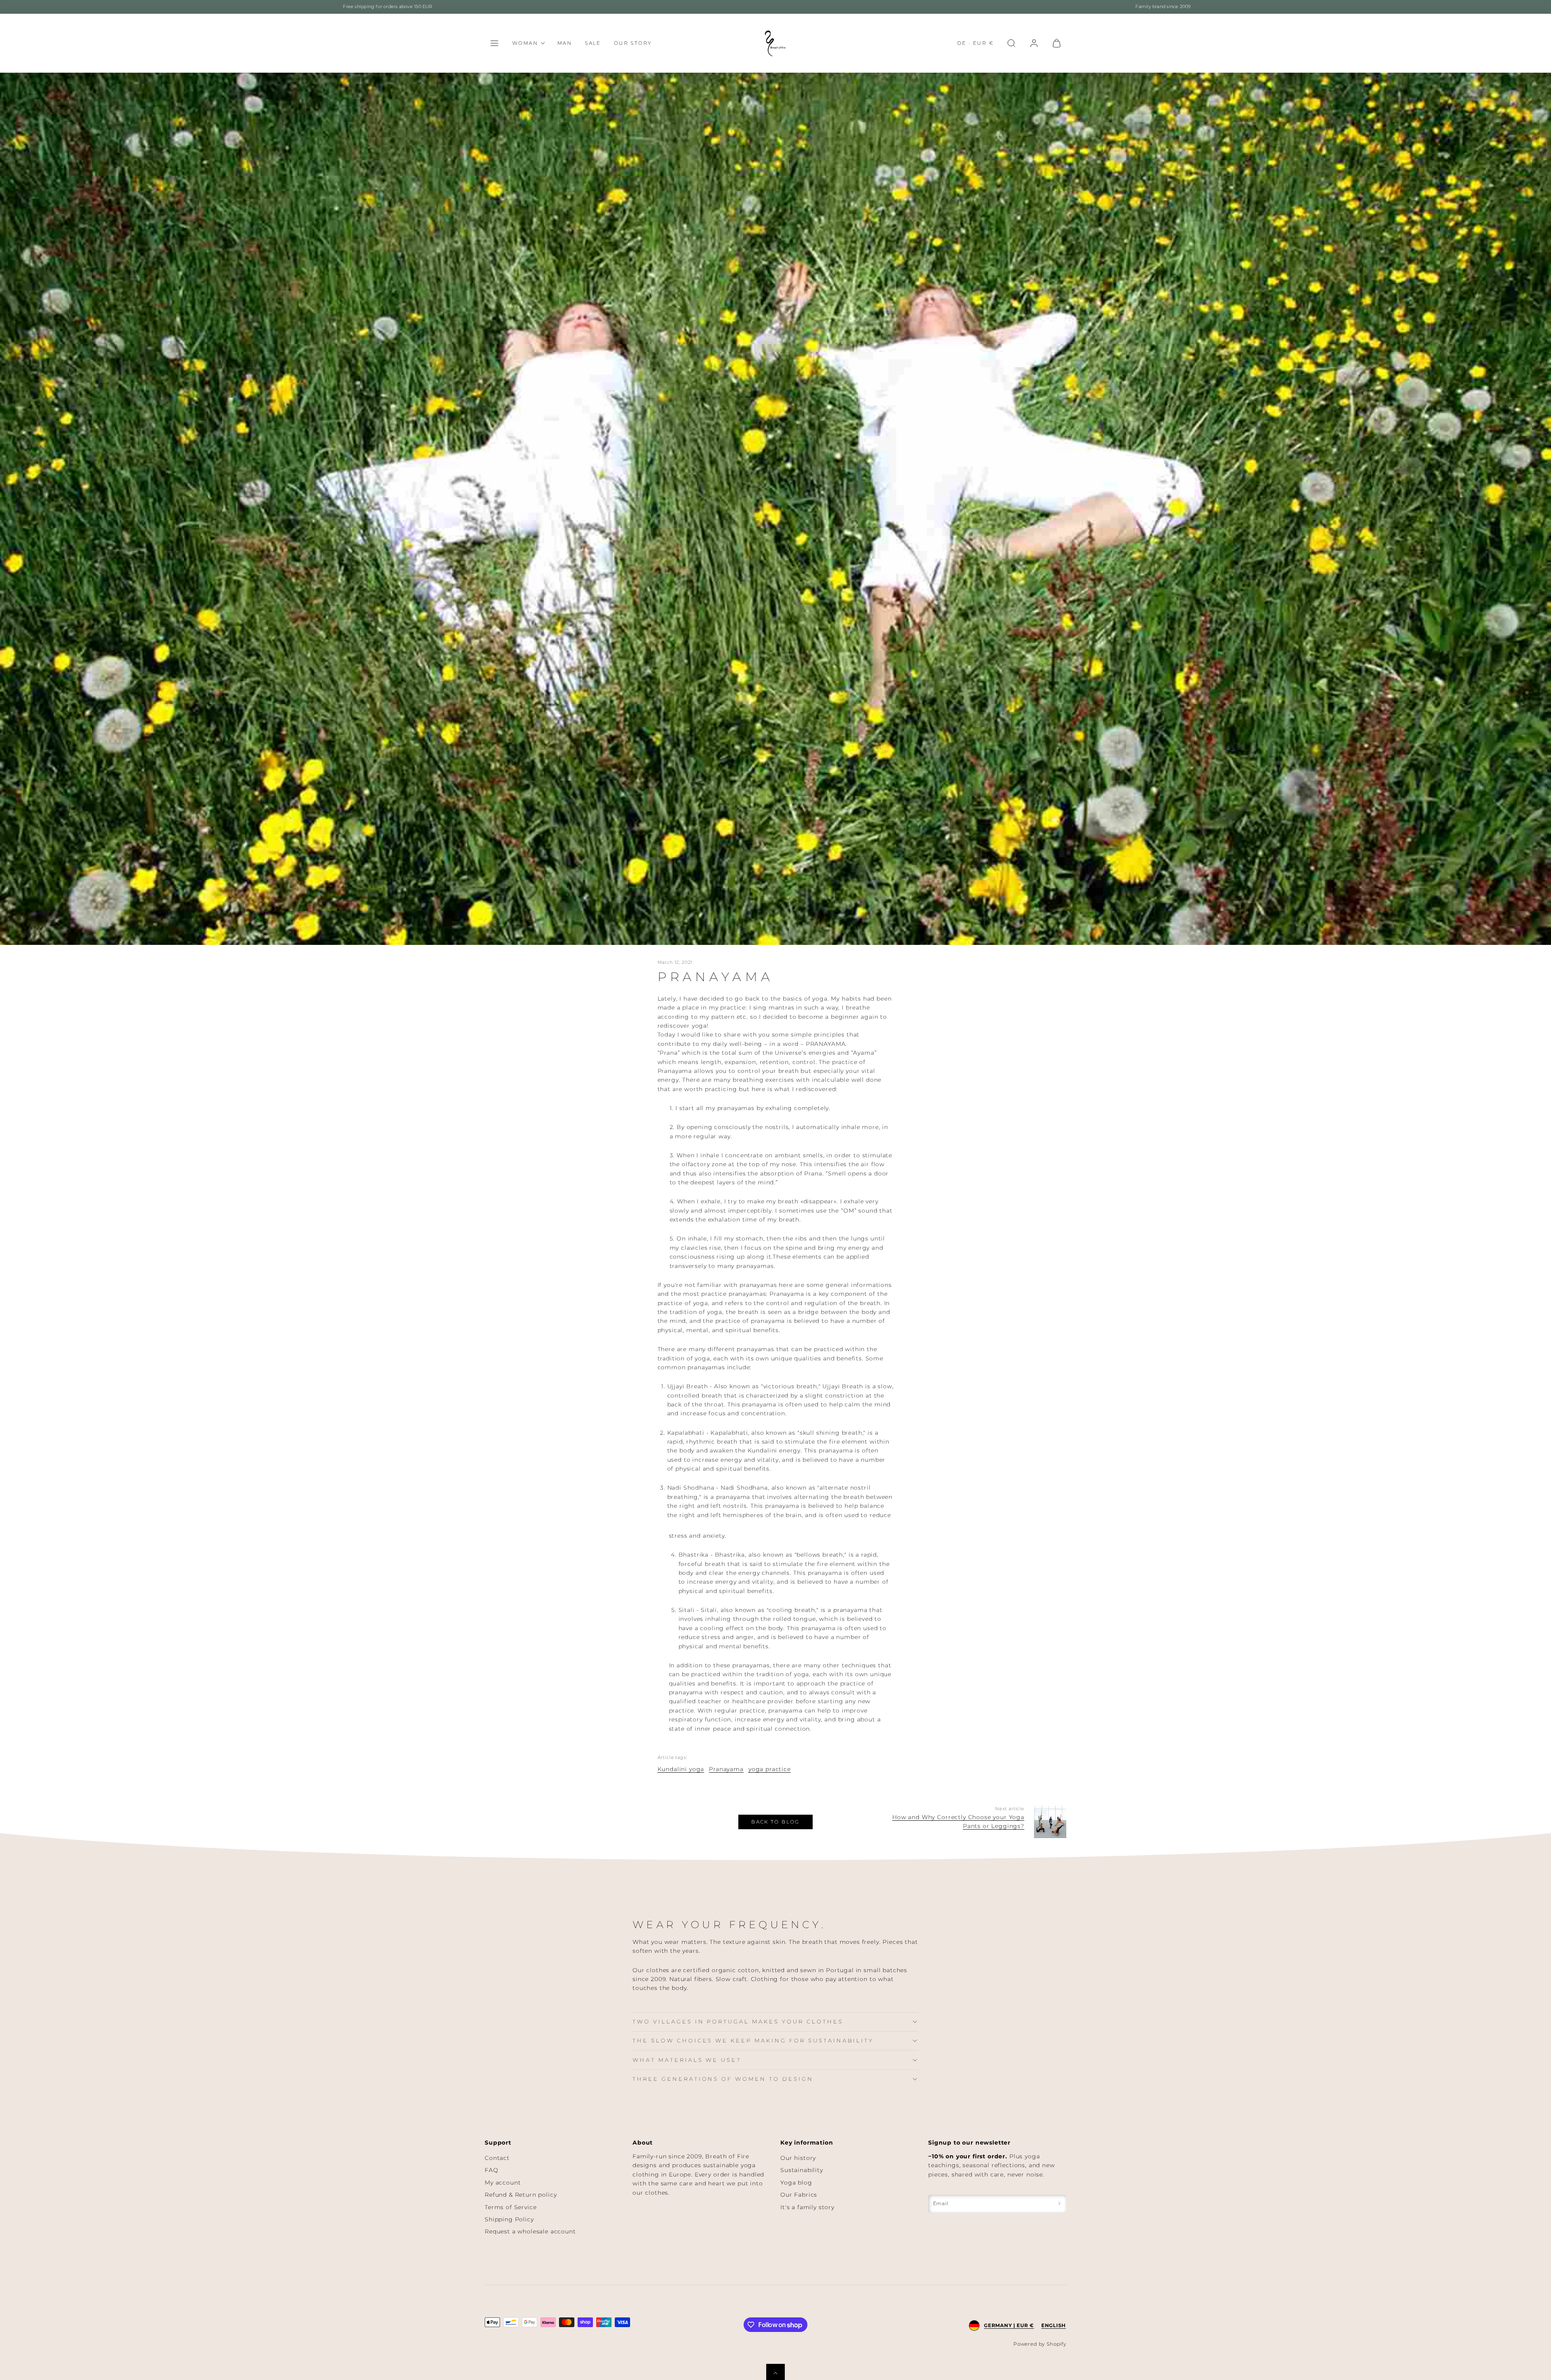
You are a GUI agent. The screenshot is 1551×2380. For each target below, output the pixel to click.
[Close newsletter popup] (859, 1056)
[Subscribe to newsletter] (860, 1322)
